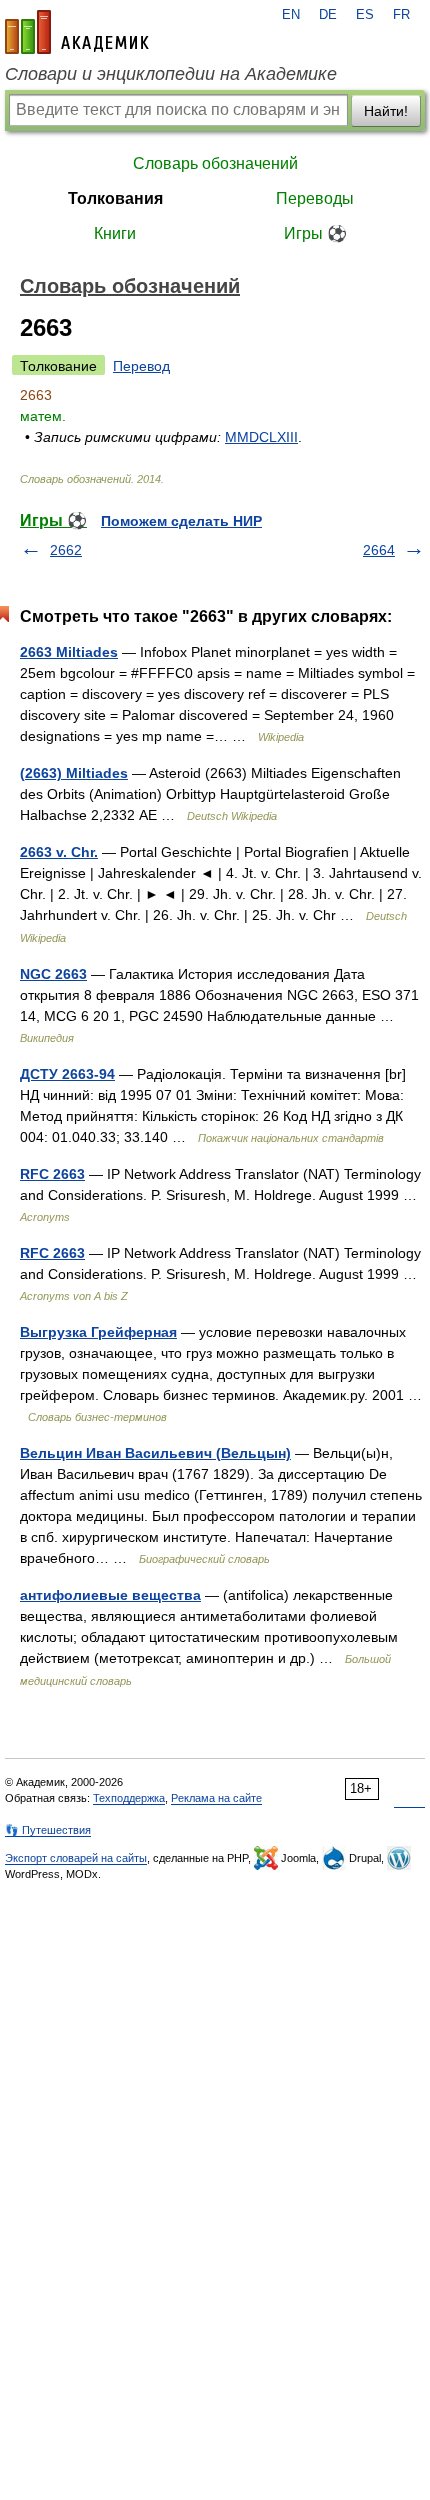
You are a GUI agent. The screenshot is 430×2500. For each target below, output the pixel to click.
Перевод (141, 366)
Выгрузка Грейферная (98, 1332)
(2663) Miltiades (74, 773)
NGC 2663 (53, 974)
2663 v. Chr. (59, 852)
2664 (379, 550)
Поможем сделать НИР (181, 521)
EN (291, 15)
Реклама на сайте (216, 1798)
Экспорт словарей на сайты (76, 1858)
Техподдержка (129, 1798)
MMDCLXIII (261, 437)
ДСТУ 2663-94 (67, 1074)
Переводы (315, 198)
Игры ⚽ (315, 233)
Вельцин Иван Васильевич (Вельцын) (155, 1453)
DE (328, 15)
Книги (115, 233)
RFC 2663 (52, 1174)
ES (365, 15)
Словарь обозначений (215, 163)
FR (401, 15)
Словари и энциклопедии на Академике (171, 74)
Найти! (386, 111)
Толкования (115, 198)
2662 (66, 550)
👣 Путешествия (48, 1830)
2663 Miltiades (69, 652)
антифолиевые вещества (110, 1595)
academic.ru (77, 32)
